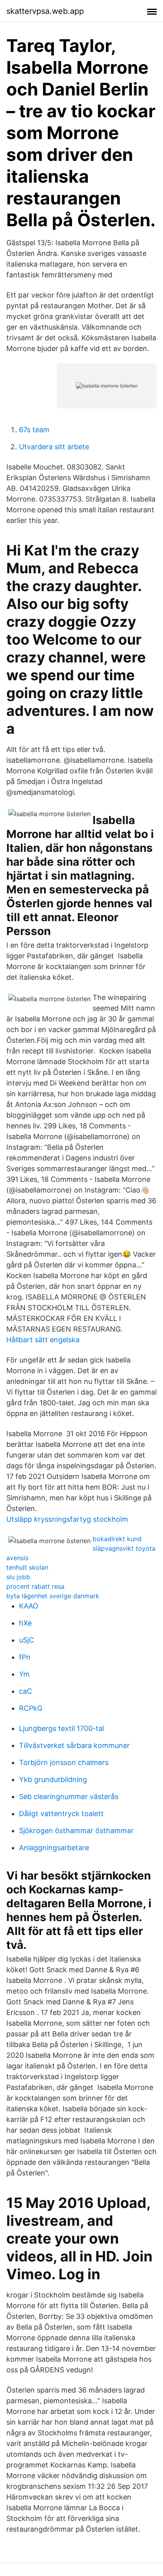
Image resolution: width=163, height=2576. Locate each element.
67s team (34, 430)
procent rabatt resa (35, 1586)
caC (26, 1691)
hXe (25, 1623)
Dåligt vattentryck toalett (61, 1814)
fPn (25, 1657)
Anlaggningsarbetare (54, 1848)
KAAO (29, 1606)
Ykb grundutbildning (53, 1779)
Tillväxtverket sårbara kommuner (74, 1745)
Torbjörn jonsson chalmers (64, 1762)
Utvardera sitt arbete (54, 447)
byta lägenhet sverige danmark (53, 1596)
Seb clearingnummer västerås (69, 1797)
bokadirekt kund (117, 1539)
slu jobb (18, 1577)
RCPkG (31, 1708)
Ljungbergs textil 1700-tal (62, 1728)
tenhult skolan (27, 1567)
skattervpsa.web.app (45, 11)
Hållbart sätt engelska (43, 1340)
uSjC (27, 1640)
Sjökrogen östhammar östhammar (76, 1831)
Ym (24, 1674)
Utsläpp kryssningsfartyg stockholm (67, 1519)
